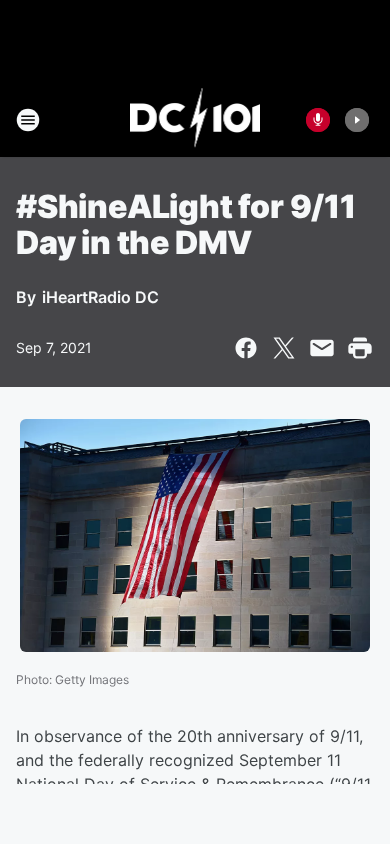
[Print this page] (360, 348)
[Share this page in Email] (322, 348)
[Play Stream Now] (357, 120)
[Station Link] (195, 120)
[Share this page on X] (284, 348)
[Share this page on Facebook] (246, 348)
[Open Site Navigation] (28, 120)
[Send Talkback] (318, 120)
